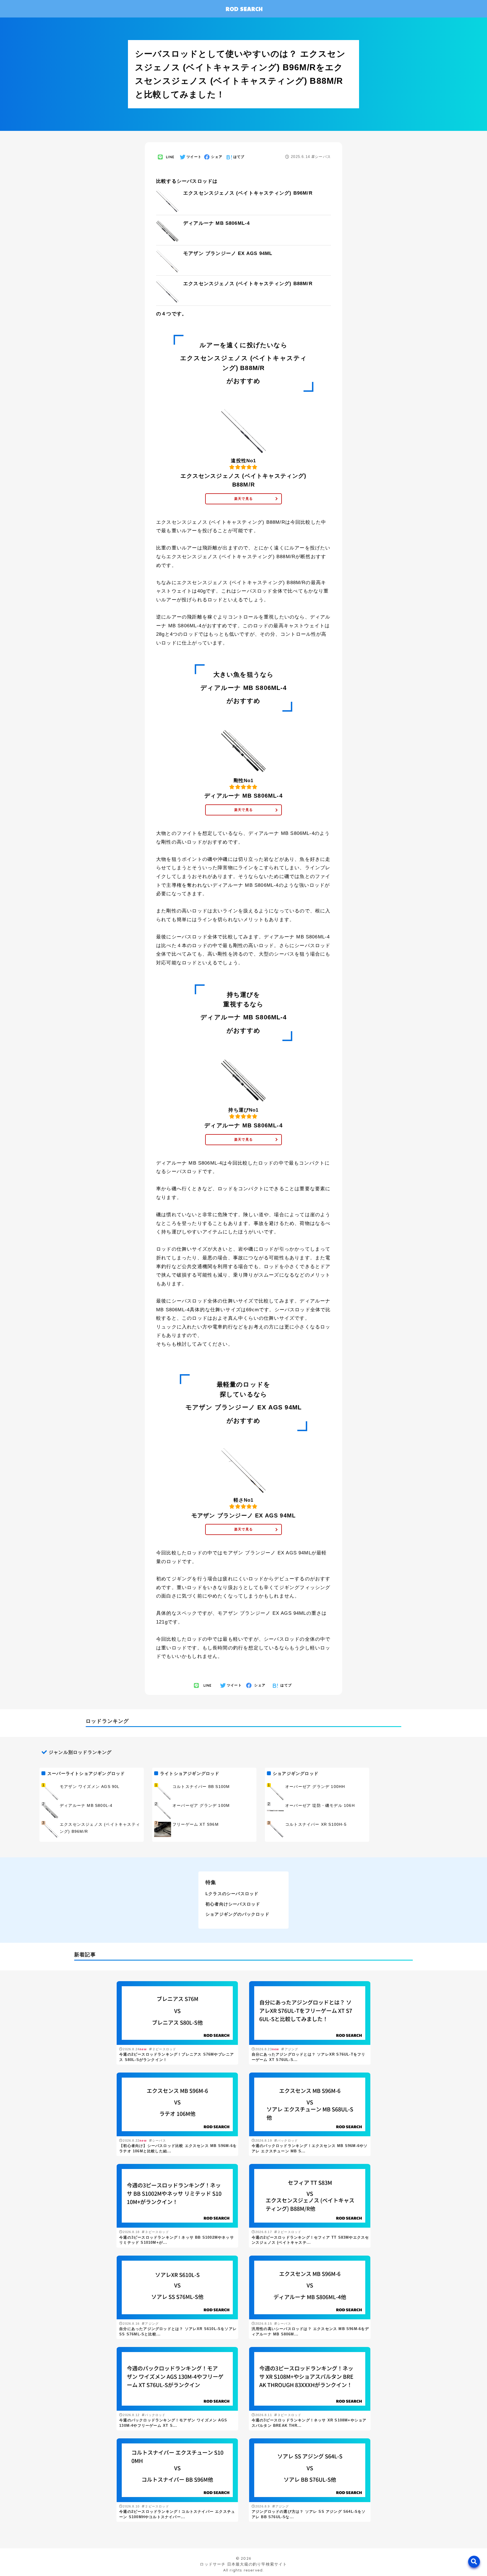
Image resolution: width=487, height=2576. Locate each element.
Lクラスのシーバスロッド (232, 1894)
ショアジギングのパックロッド (237, 1914)
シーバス (323, 157)
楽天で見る (243, 499)
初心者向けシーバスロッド (233, 1904)
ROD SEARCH (244, 9)
